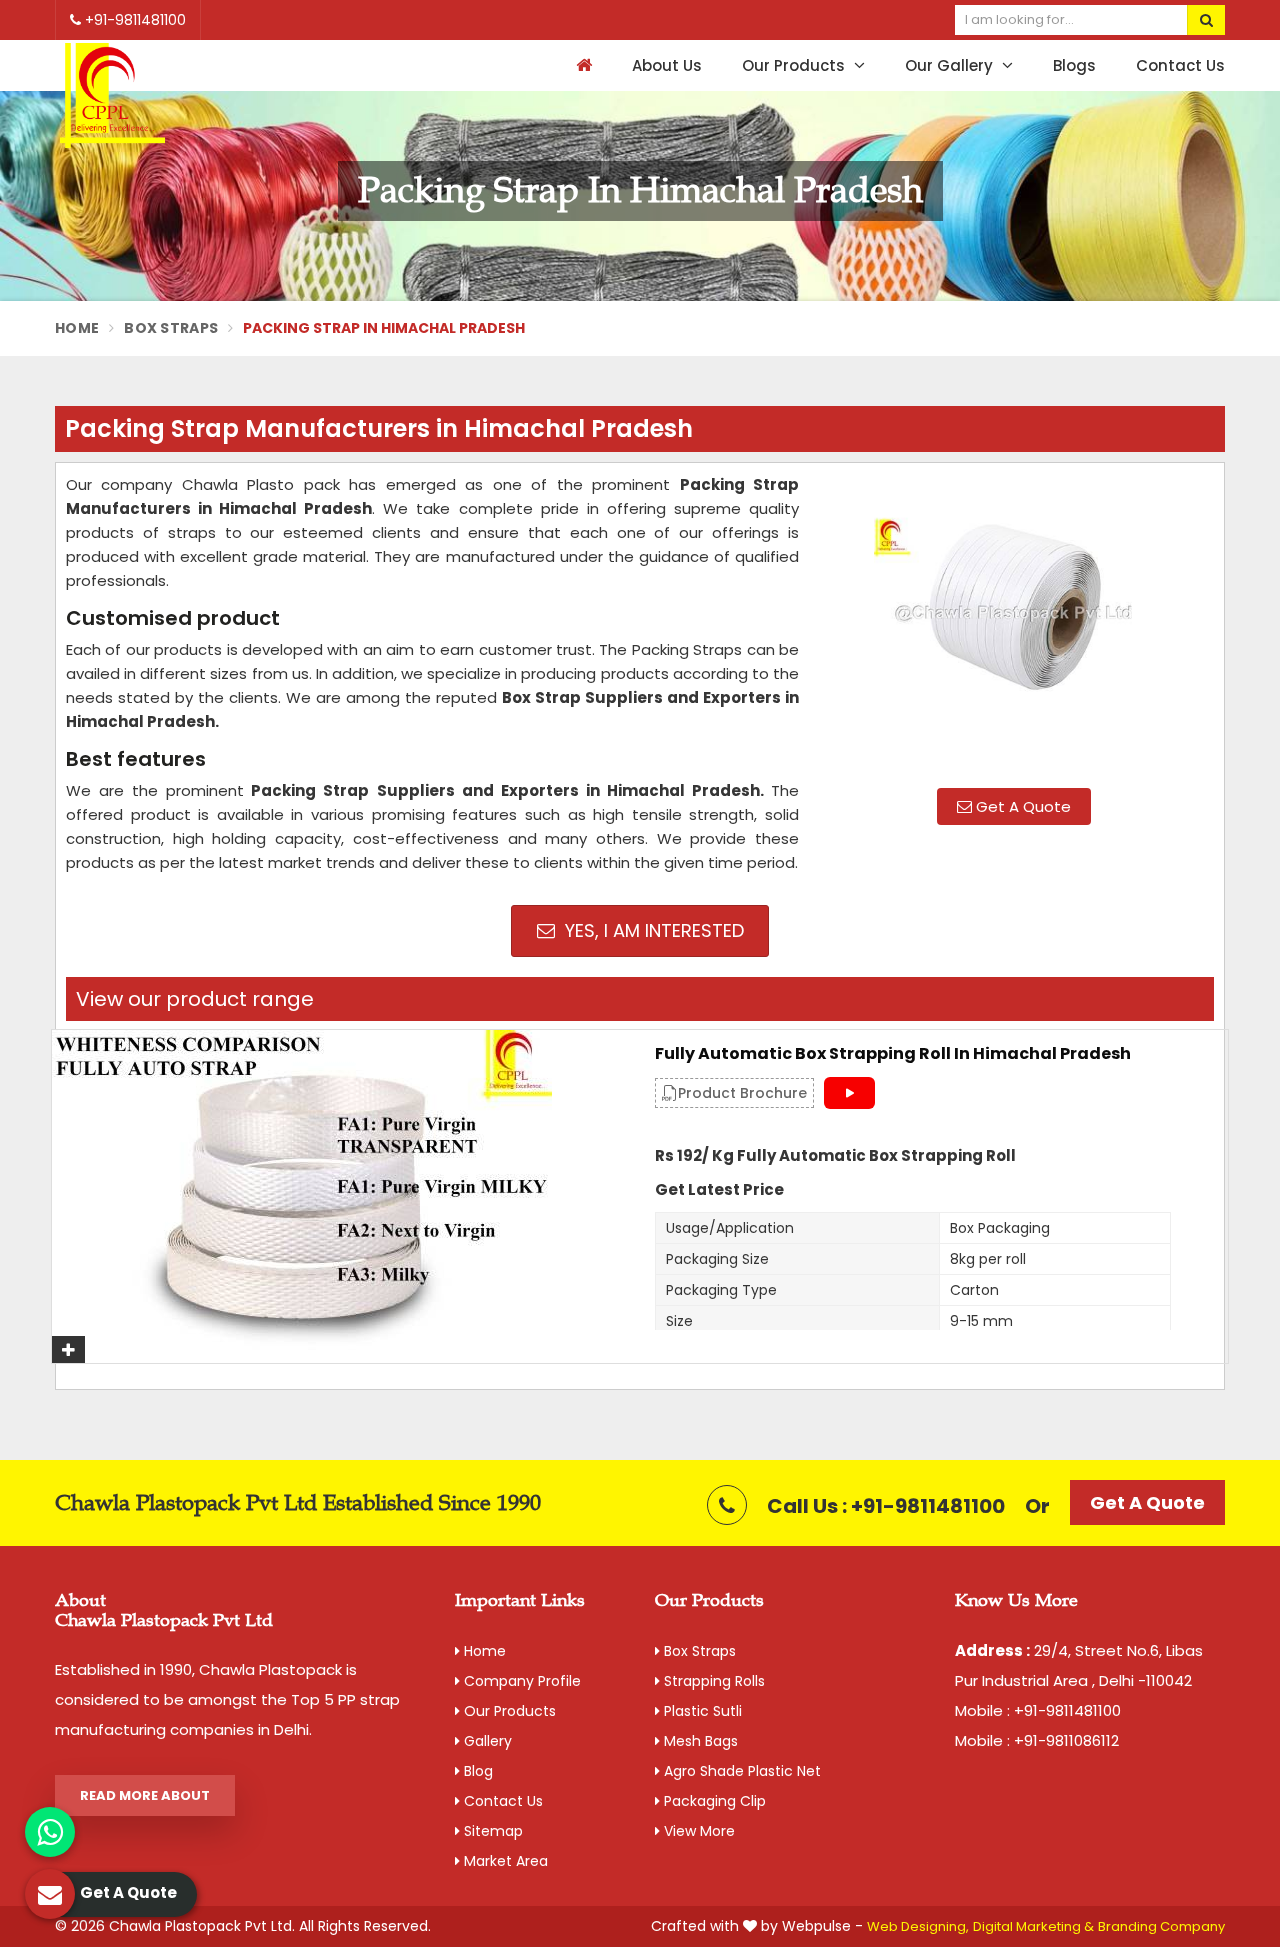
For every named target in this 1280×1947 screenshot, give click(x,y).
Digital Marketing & (1033, 1926)
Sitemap (491, 1831)
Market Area (504, 1861)
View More (697, 1831)
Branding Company (1161, 1926)
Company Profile (520, 1681)
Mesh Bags (699, 1741)
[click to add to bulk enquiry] (68, 1349)
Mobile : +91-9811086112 (1037, 1740)
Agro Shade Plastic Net (740, 1771)
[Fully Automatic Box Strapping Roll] (338, 1196)
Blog (476, 1771)
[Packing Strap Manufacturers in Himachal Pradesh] (1014, 623)
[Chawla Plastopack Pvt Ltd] (112, 96)
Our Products (795, 65)
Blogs (1074, 65)
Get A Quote (1021, 806)
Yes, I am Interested (652, 930)
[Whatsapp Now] (50, 1832)
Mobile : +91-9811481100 (1038, 1710)
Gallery (486, 1741)
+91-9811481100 (133, 20)
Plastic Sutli (701, 1711)
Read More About (145, 1795)
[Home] (581, 65)
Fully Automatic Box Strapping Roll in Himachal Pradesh (893, 1054)
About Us (667, 65)
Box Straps (171, 328)
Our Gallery (951, 65)
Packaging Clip (713, 1801)
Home (77, 328)
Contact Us (1180, 65)
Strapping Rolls (712, 1681)
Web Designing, (918, 1926)
